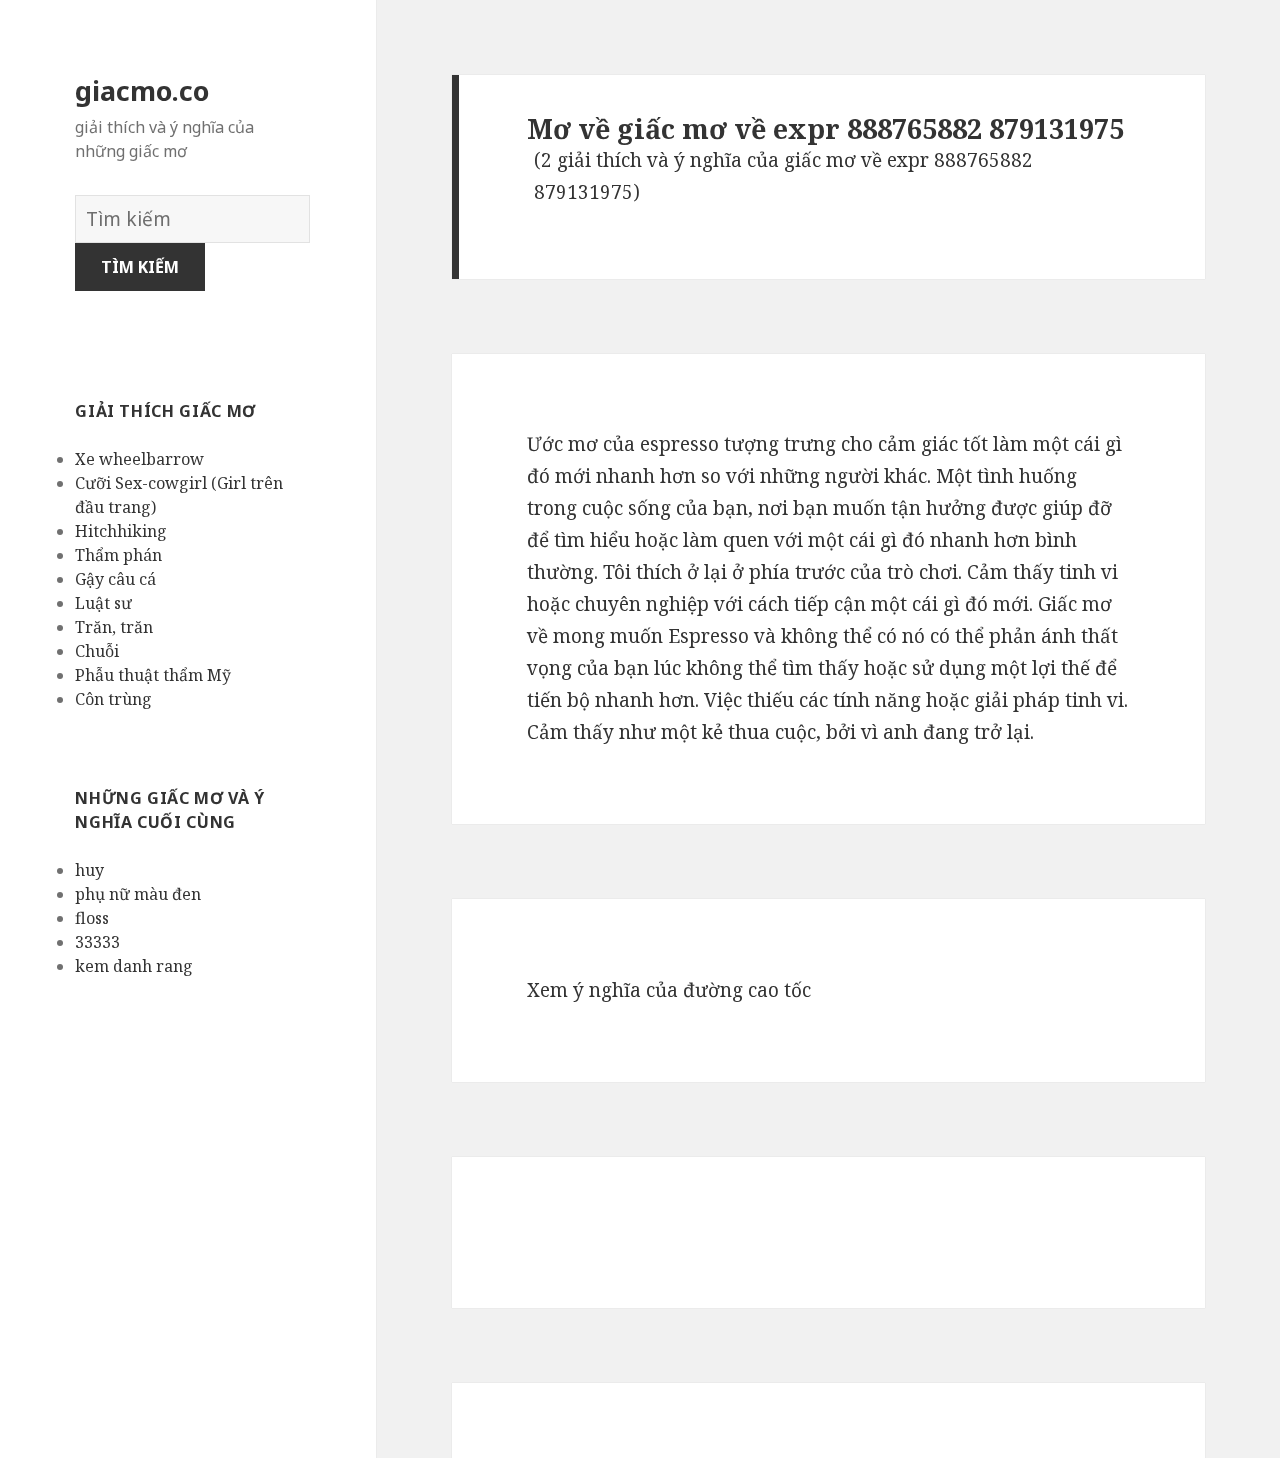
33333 (97, 942)
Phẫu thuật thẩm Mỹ (153, 675)
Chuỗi (97, 651)
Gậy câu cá (115, 579)
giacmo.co (142, 90)
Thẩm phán (118, 555)
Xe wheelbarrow (139, 459)
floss (92, 918)
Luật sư (103, 603)
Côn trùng (113, 699)
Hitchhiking (121, 531)
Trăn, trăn (114, 627)
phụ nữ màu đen (138, 894)
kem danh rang (134, 966)
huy (89, 870)
